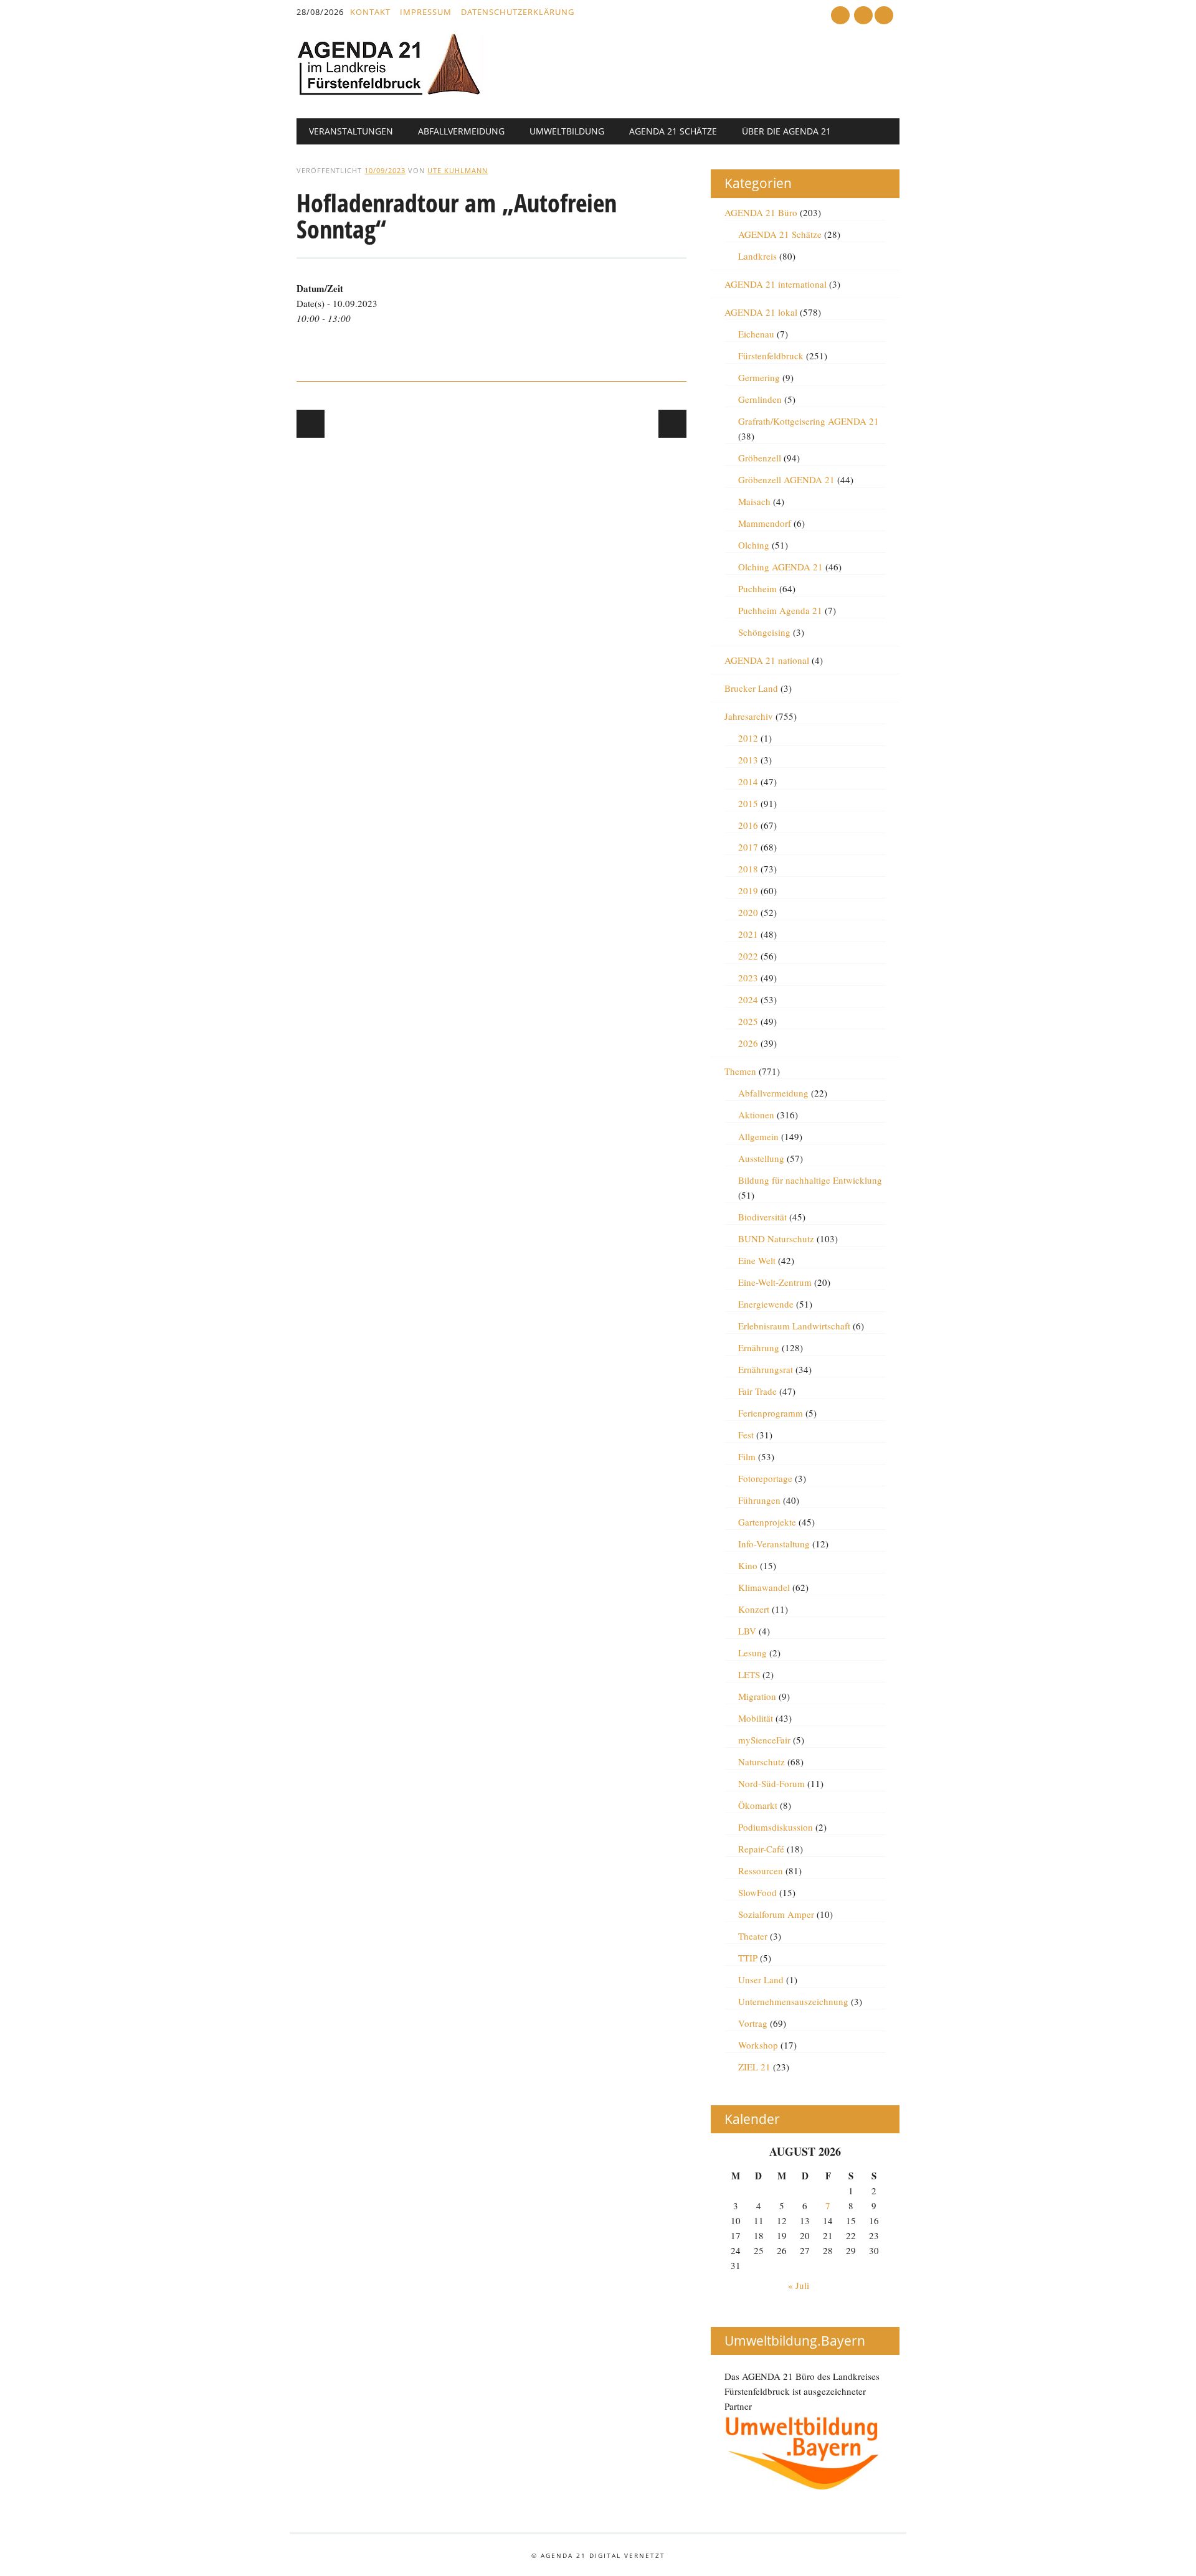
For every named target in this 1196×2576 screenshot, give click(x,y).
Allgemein (758, 1136)
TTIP (748, 1958)
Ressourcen (761, 1871)
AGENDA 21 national (767, 660)
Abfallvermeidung (461, 131)
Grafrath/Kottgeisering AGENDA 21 (809, 421)
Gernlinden (760, 399)
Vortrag (753, 2023)
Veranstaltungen (351, 131)
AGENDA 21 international (776, 284)
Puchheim (757, 588)
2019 (748, 890)
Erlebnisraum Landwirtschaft (794, 1326)
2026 (748, 1043)
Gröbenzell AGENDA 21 (786, 479)
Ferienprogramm (771, 1413)
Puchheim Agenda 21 (780, 610)
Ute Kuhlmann (458, 170)
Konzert (754, 1609)
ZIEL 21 (754, 2067)
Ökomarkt (758, 1805)
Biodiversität (762, 1217)
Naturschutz (762, 1762)
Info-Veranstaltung (774, 1544)
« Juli (799, 2285)
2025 (748, 1021)
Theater (753, 1936)
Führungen (759, 1500)
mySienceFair (764, 1740)
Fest (746, 1435)
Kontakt (370, 12)
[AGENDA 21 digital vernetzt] (390, 92)
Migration (757, 1696)
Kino (748, 1565)
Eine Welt (757, 1260)
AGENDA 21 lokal (761, 312)
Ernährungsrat (766, 1369)
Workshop (758, 2045)
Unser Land (761, 1979)
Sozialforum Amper (776, 1914)
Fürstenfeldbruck (771, 356)
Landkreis (757, 256)
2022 (748, 956)
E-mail (864, 16)
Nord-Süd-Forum (771, 1783)
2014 (748, 781)
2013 (748, 760)
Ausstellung (761, 1158)
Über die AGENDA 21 (786, 131)
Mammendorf (765, 523)
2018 (748, 869)
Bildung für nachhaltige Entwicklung (810, 1180)
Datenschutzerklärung (518, 12)
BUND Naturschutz (776, 1238)
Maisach (754, 501)
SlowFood (757, 1892)
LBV (747, 1631)
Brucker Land (751, 688)
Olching (754, 545)
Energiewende (766, 1304)
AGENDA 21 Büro (761, 212)
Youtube (840, 15)
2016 (748, 825)
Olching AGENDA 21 (781, 567)
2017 (748, 847)
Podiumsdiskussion (776, 1827)
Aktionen (756, 1115)
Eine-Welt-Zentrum (775, 1282)
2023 (748, 978)
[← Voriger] (311, 424)
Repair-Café (761, 1849)
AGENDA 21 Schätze (673, 131)
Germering (759, 377)
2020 (748, 912)
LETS (749, 1674)
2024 (748, 999)
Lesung (752, 1653)
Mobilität (756, 1718)
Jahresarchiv (749, 716)
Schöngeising (764, 632)
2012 (748, 738)
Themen (740, 1071)
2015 (748, 803)
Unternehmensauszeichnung (793, 2001)
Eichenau (756, 334)
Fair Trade (757, 1391)
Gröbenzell (760, 458)
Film (747, 1456)
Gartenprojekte (767, 1522)
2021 (748, 934)
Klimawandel (764, 1587)
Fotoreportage (765, 1478)
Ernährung (759, 1347)
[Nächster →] (672, 424)
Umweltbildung (567, 131)
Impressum (426, 12)
